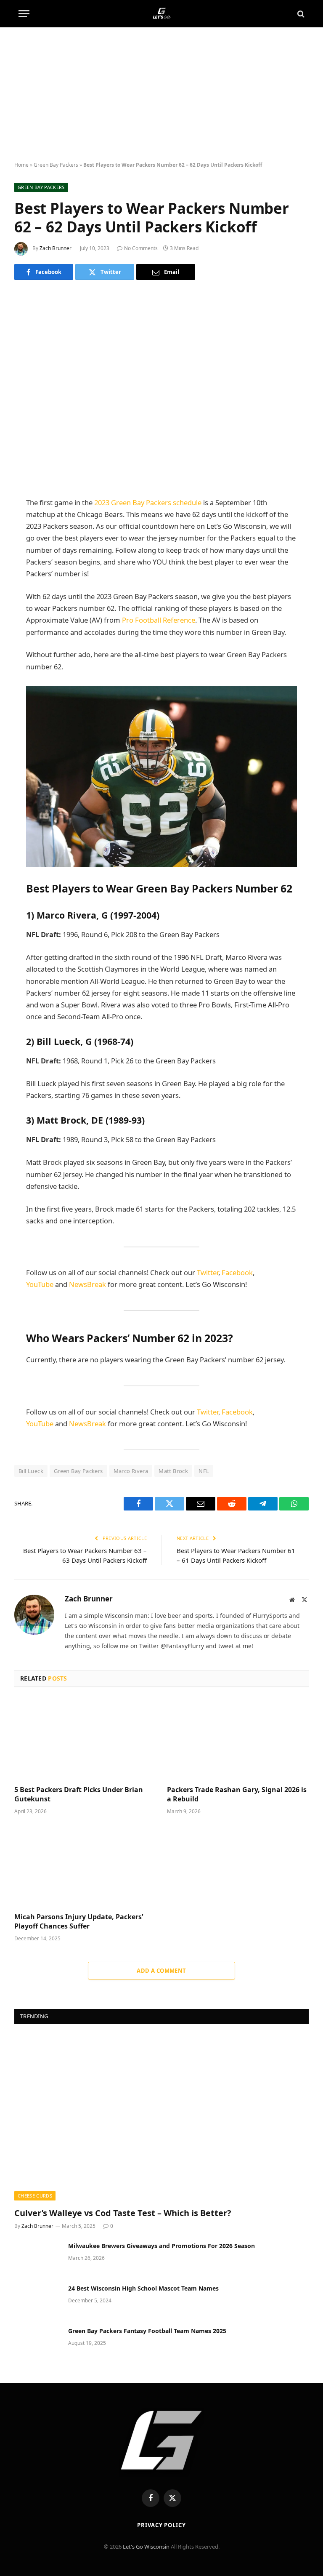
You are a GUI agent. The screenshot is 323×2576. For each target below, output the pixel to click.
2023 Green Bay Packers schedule (148, 502)
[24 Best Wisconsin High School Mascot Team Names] (37, 2299)
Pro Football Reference (159, 620)
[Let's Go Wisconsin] (162, 14)
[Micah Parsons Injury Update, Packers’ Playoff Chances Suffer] (85, 1866)
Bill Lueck (31, 1471)
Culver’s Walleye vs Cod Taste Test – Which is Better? (123, 2213)
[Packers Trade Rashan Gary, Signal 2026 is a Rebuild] (238, 1739)
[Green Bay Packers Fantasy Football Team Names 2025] (37, 2342)
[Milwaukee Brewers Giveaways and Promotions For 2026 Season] (37, 2257)
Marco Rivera (131, 1471)
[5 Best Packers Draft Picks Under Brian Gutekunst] (85, 1739)
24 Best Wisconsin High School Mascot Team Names (143, 2288)
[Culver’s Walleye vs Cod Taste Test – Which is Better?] (161, 2118)
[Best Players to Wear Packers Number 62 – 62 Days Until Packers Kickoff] (161, 387)
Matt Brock (173, 1471)
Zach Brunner (56, 248)
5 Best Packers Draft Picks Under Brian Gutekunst (79, 1794)
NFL (204, 1471)
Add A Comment (161, 1971)
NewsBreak (87, 1284)
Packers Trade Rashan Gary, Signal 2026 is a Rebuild (237, 1794)
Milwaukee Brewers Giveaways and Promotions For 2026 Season (161, 2246)
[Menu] (24, 14)
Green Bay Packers (56, 165)
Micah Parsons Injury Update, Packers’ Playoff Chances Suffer (79, 1922)
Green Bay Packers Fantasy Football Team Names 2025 (147, 2331)
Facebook (237, 1272)
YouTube (40, 1284)
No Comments (141, 248)
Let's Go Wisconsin (146, 2547)
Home (21, 165)
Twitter (208, 1272)
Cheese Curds (35, 2196)
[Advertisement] (161, 95)
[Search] (300, 14)
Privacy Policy (161, 2525)
